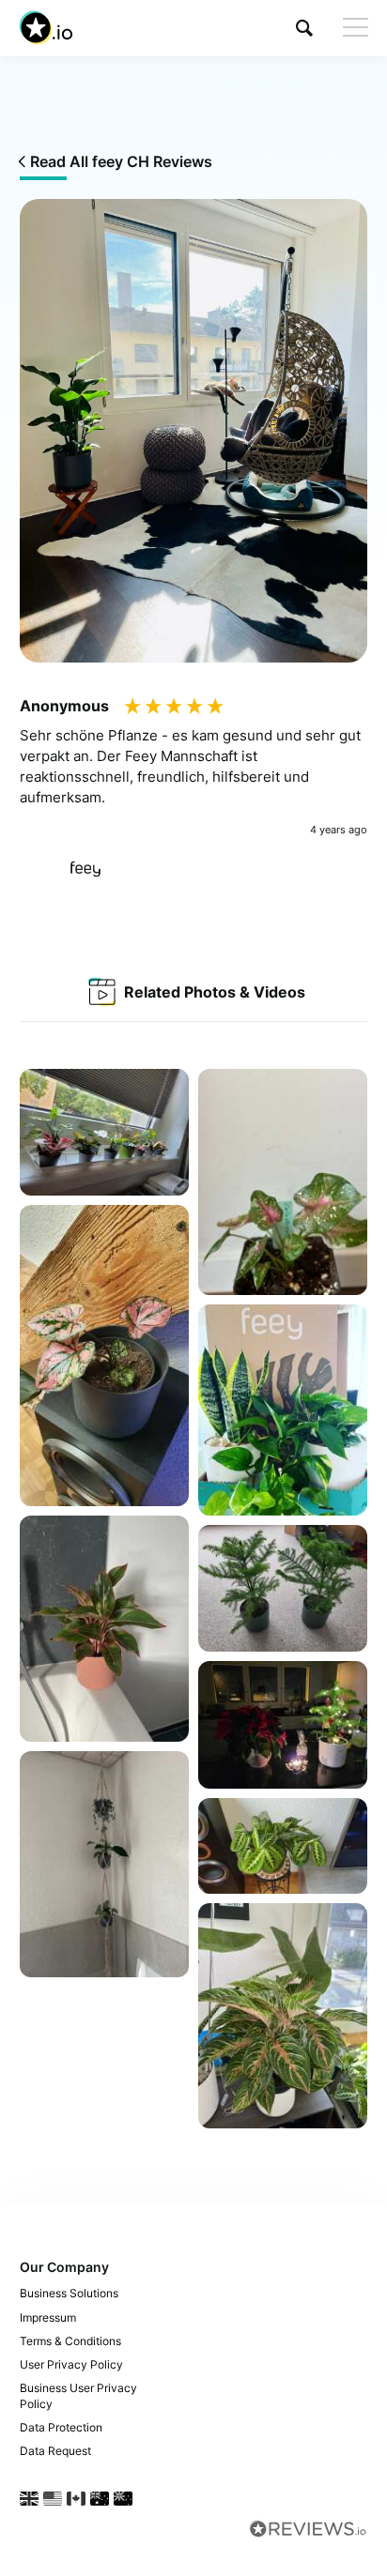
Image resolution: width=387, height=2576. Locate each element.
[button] (304, 28)
